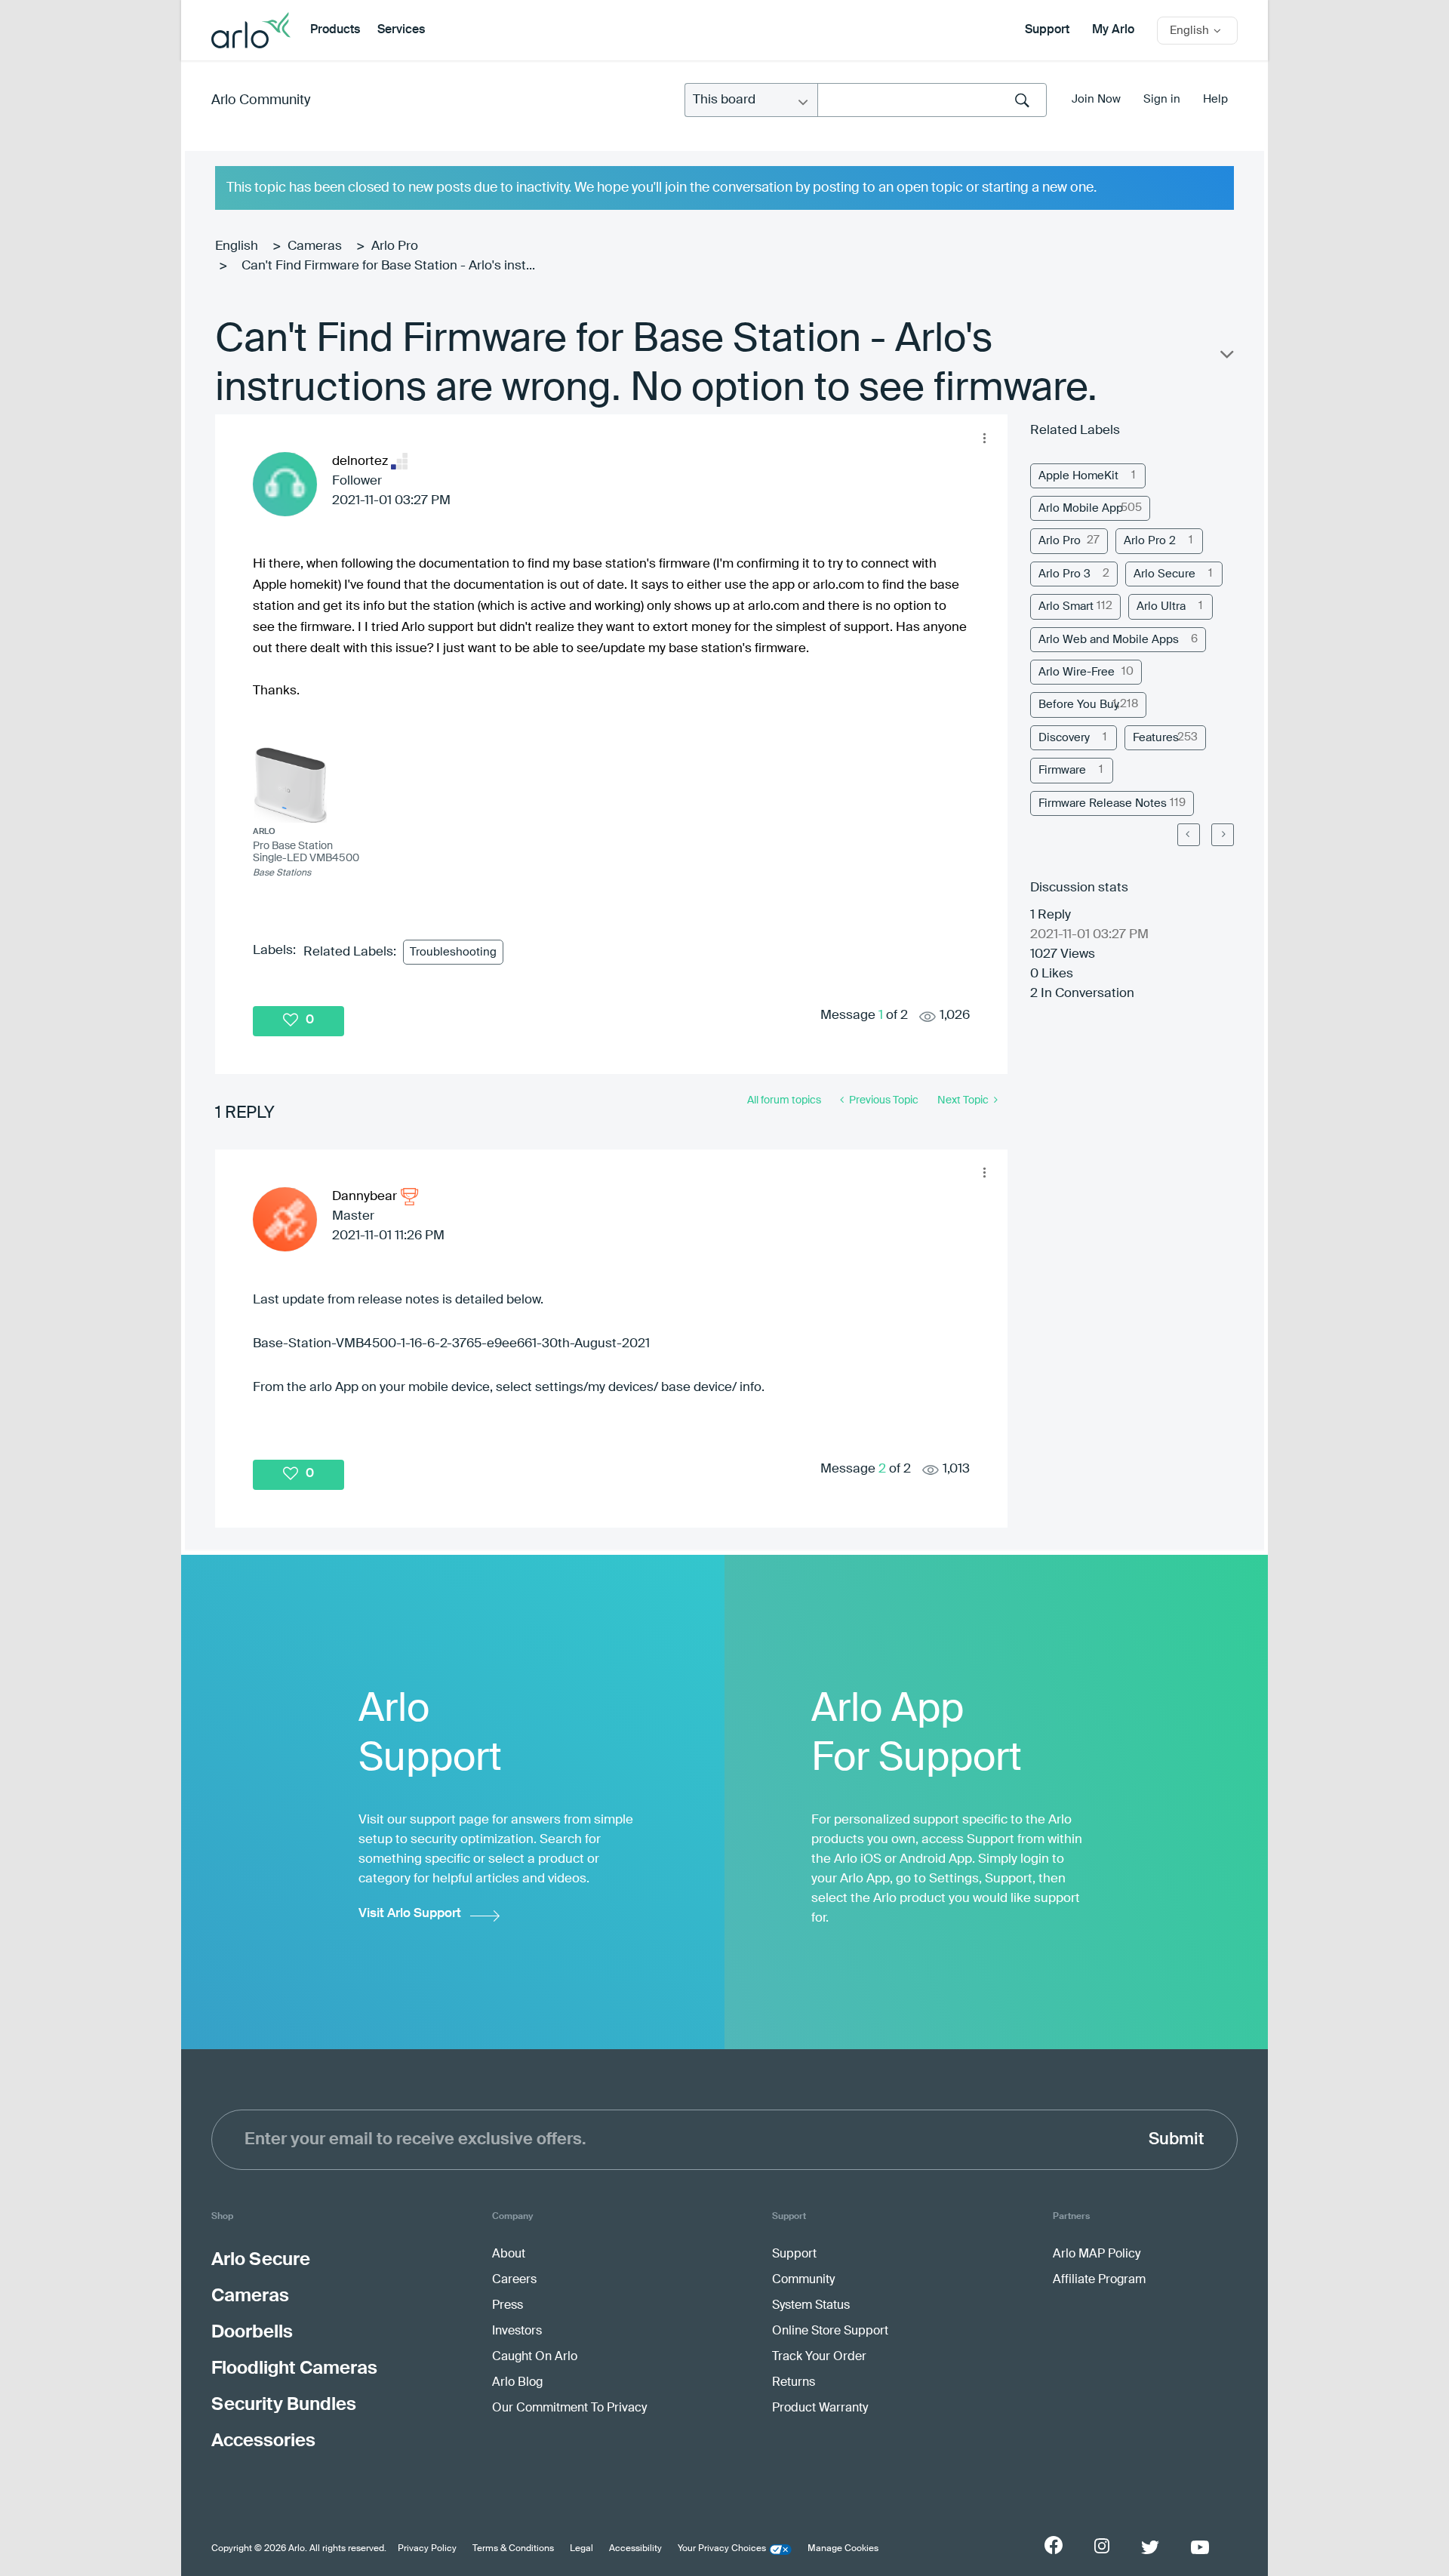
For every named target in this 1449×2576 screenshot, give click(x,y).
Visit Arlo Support (410, 1914)
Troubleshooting (453, 952)
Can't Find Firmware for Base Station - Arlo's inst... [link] (388, 266)
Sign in (1162, 99)
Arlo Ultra (1161, 606)
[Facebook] (1054, 2545)
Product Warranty (820, 2408)
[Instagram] (1102, 2546)
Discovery (1064, 738)
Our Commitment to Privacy (569, 2408)
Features (1156, 738)
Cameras (315, 246)
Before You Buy (1079, 705)
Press (508, 2306)
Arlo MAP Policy (1097, 2254)
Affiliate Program (1099, 2280)
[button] (984, 438)
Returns (794, 2383)
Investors (517, 2331)
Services (401, 30)
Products (335, 30)
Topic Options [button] (1226, 358)
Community (803, 2280)
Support (1047, 30)
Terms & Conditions (513, 2549)
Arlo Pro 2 (1150, 541)
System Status (811, 2306)
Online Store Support (830, 2331)
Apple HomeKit (1078, 476)
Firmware (1062, 770)
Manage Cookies (843, 2549)
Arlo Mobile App (1081, 508)
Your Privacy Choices (722, 2549)
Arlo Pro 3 (1064, 574)
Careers (514, 2280)
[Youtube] (1200, 2547)
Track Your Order (819, 2357)
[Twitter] (1150, 2547)
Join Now (1096, 99)
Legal (581, 2549)
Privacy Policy (427, 2549)
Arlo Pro (395, 246)
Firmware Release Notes (1103, 803)
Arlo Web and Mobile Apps (1109, 640)
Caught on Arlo (535, 2357)
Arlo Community (261, 100)
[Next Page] (1223, 835)
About (509, 2254)
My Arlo (1113, 30)
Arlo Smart (1066, 606)
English (237, 246)
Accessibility (635, 2549)
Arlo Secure (1164, 574)
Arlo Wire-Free (1077, 672)
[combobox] (932, 100)
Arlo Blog (517, 2383)
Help (1215, 99)
